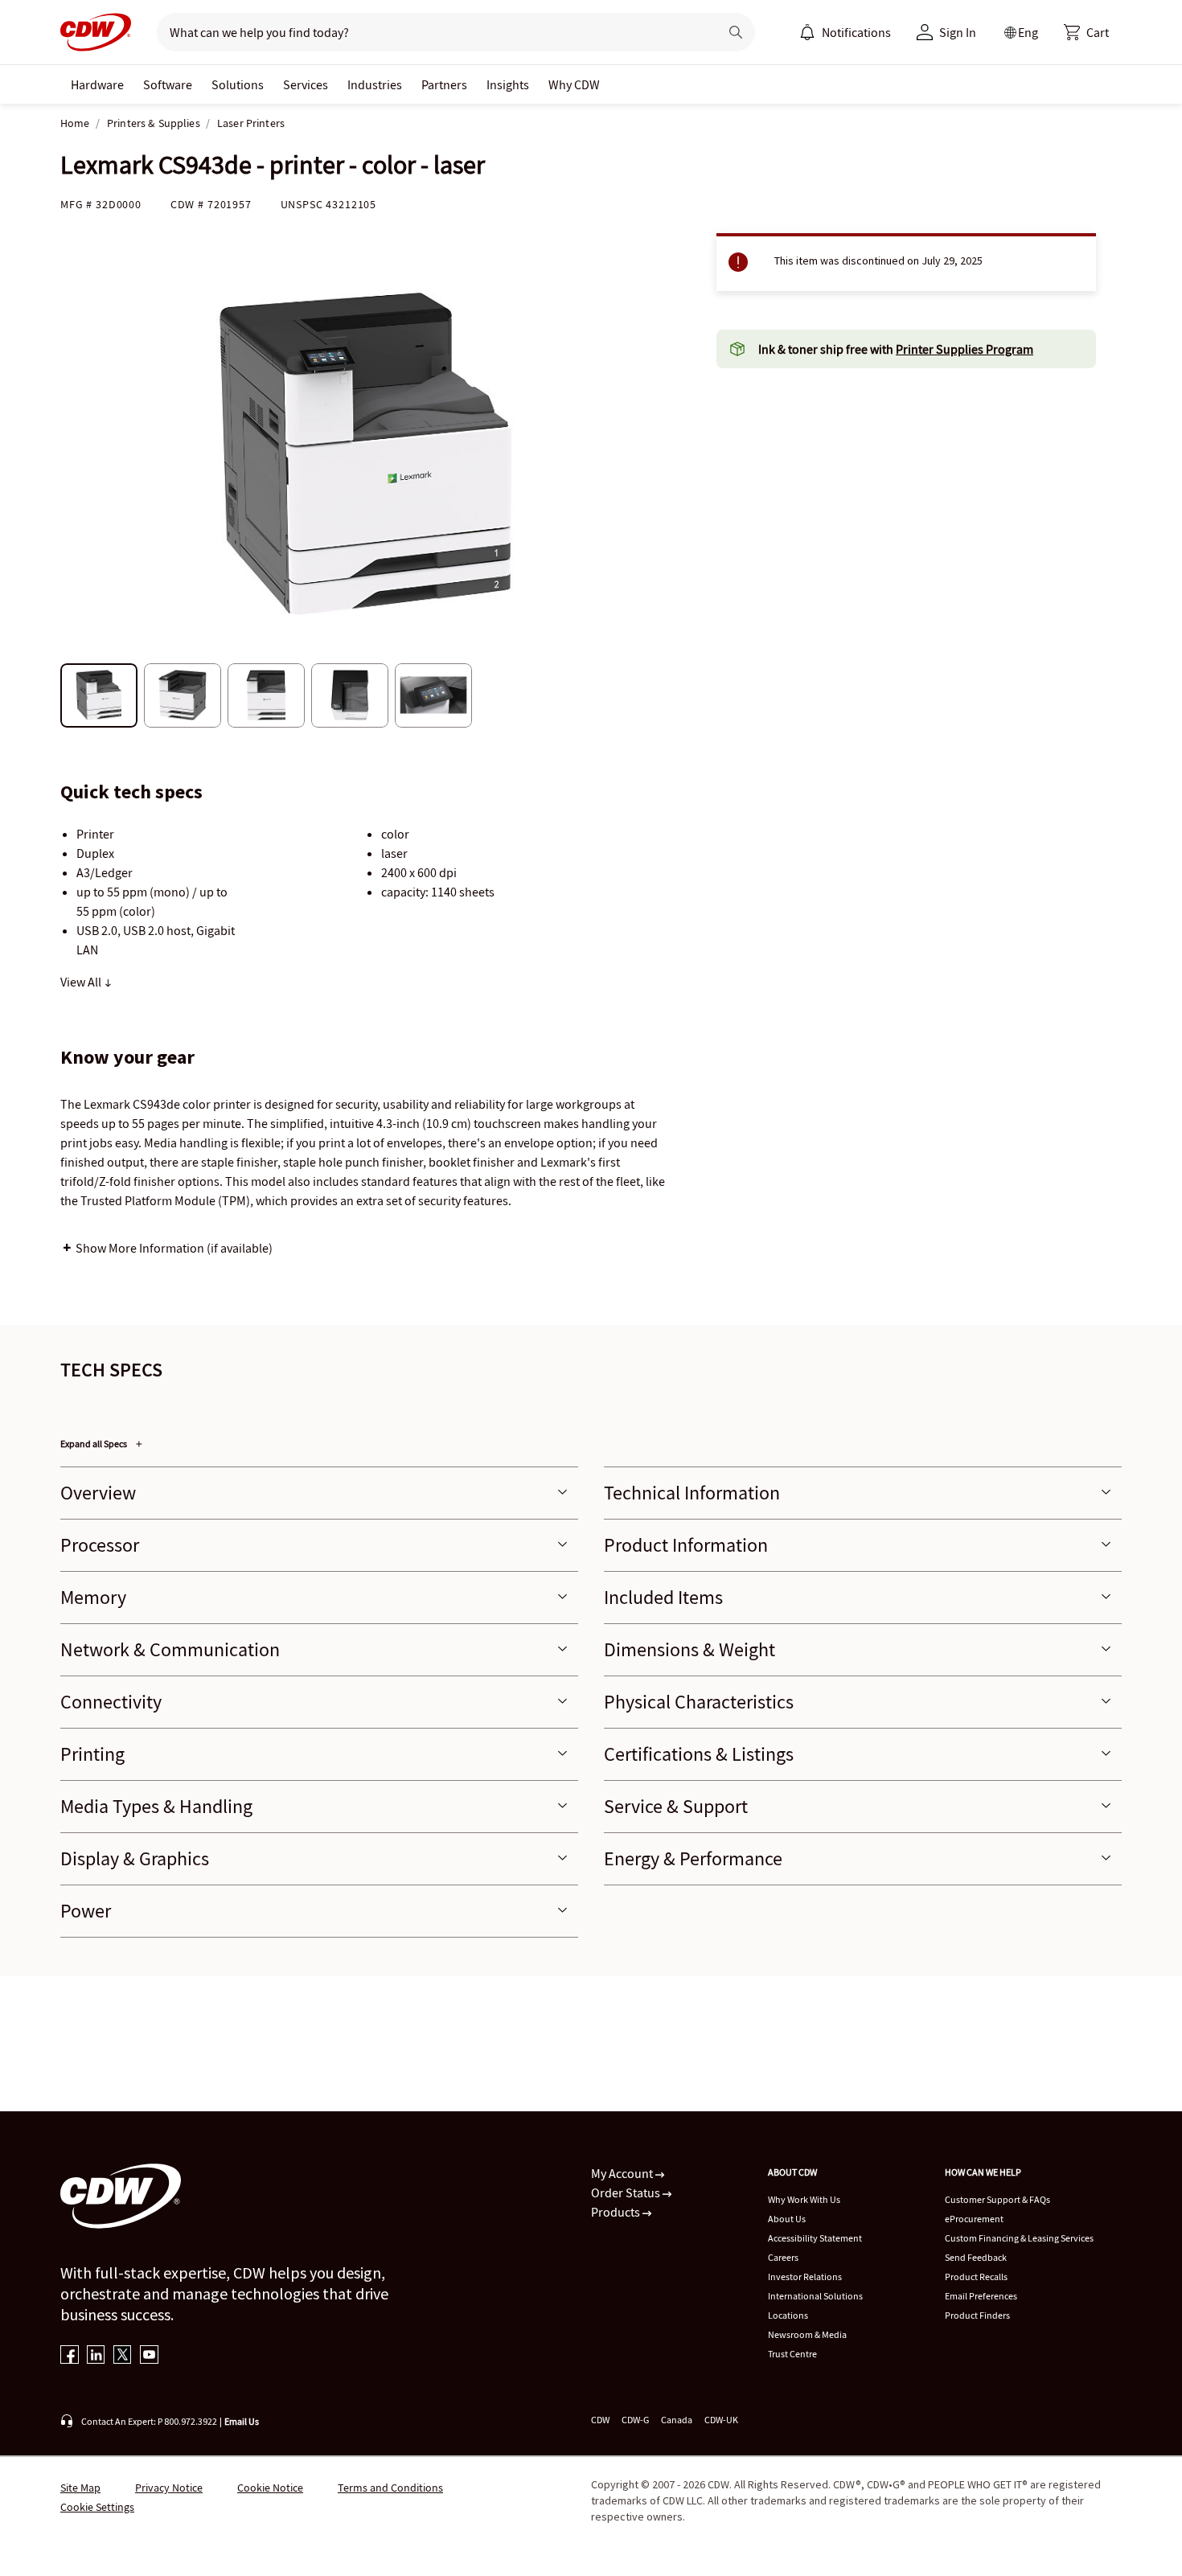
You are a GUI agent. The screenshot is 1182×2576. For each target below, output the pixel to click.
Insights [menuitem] (508, 84)
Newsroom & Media (807, 2334)
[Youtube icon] (149, 2356)
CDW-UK (721, 2420)
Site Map (80, 2488)
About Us (787, 2219)
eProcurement (974, 2219)
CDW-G (635, 2420)
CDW (600, 2420)
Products (617, 2212)
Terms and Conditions (390, 2488)
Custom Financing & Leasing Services (1019, 2238)
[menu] (845, 32)
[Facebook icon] (70, 2356)
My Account (623, 2173)
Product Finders (977, 2315)
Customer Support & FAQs (997, 2199)
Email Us (242, 2421)
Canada (677, 2420)
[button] (1086, 32)
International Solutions (815, 2296)
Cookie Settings (97, 2507)
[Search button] (736, 32)
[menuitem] (807, 32)
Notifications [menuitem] (856, 32)
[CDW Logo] (96, 32)
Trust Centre (792, 2354)
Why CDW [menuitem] (574, 84)
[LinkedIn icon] (96, 2356)
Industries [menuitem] (375, 84)
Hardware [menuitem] (97, 84)
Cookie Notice (270, 2488)
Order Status (627, 2192)
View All (82, 982)
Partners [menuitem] (444, 84)
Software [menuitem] (168, 84)
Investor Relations (805, 2277)
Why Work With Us (804, 2199)
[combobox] (431, 32)
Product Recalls (976, 2277)
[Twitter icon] (123, 2356)
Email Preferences (981, 2296)
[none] (97, 84)
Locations (788, 2315)
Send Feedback (976, 2257)
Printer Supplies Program (964, 349)
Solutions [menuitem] (238, 84)
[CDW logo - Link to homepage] (96, 32)
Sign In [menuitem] (958, 32)
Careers (783, 2257)
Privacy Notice (169, 2488)
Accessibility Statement (815, 2238)
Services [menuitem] (306, 84)
